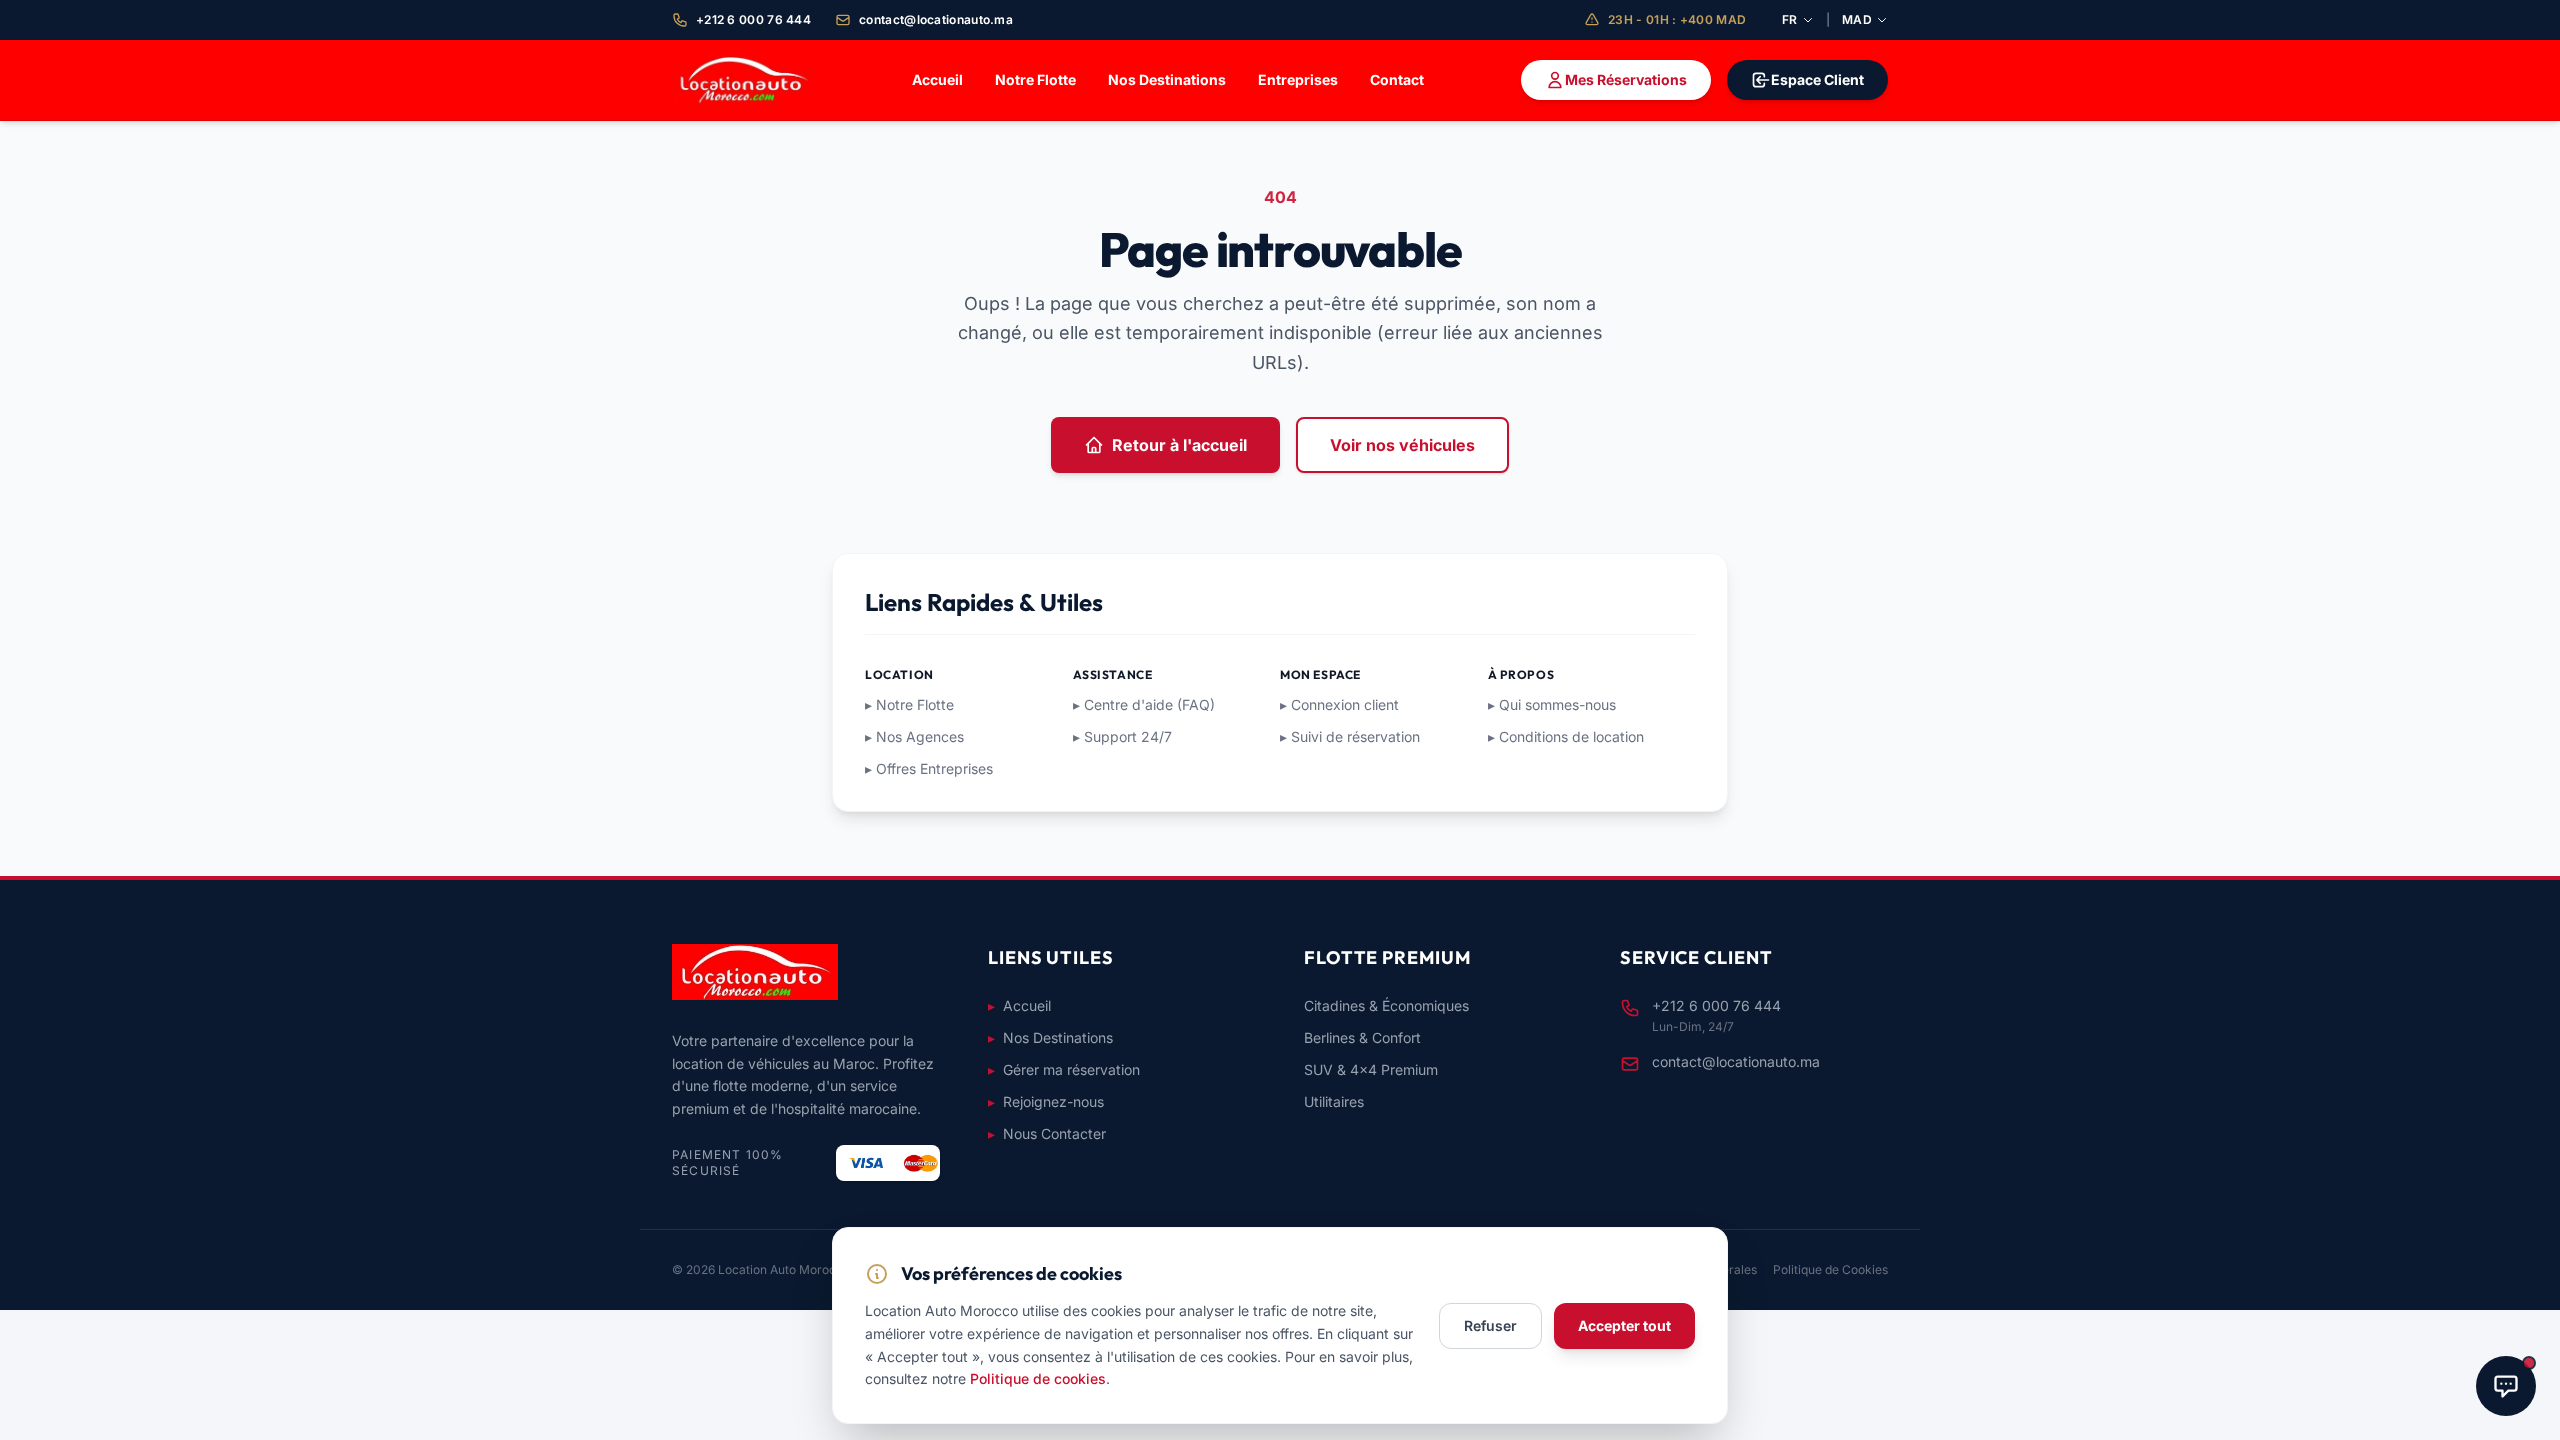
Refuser (1490, 1325)
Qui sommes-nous (1552, 704)
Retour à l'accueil (1179, 445)
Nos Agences (914, 736)
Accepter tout (1624, 1325)
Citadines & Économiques (1386, 1005)
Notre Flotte (1035, 79)
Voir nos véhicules (1402, 445)
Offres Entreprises (929, 768)
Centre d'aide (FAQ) (1144, 704)
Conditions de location (1566, 736)
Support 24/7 (1122, 736)
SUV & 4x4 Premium (1371, 1069)
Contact (1397, 79)
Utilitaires (1334, 1101)
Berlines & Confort (1362, 1037)
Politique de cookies (1038, 1378)
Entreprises (1298, 79)
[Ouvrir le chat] (2506, 1386)
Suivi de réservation (1350, 736)
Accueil (937, 79)
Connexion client (1339, 704)
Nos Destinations (1167, 79)
